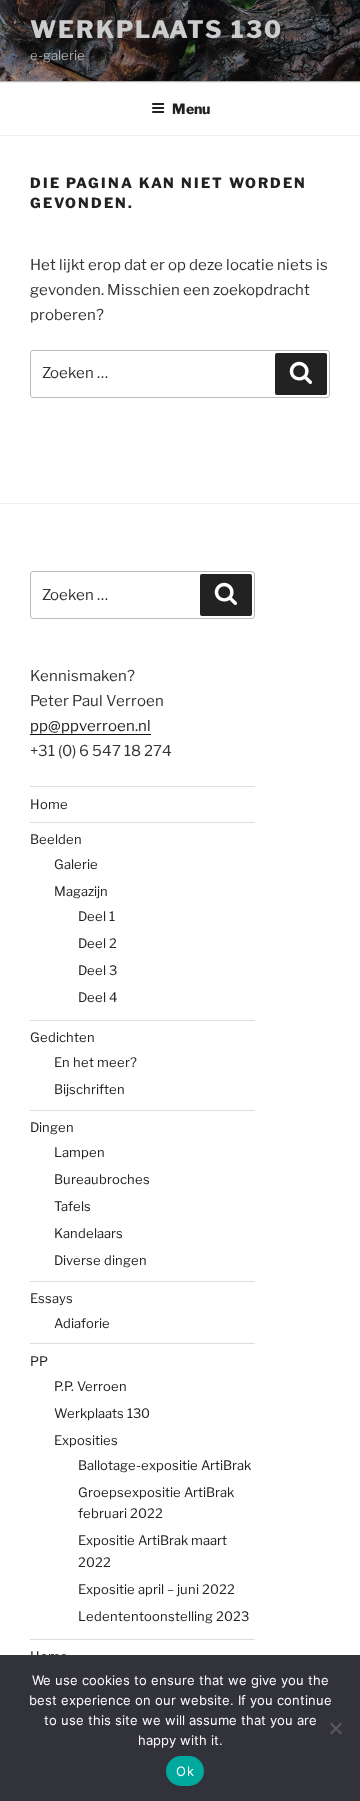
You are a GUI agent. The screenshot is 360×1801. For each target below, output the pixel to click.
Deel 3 (97, 970)
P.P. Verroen (90, 1386)
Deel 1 (96, 916)
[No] (335, 1728)
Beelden (56, 839)
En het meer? (95, 1062)
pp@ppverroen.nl (90, 726)
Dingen (52, 1127)
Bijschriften (89, 1089)
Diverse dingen (100, 1260)
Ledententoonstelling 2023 (163, 1616)
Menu (191, 108)
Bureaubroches (102, 1179)
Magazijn (81, 891)
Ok (185, 1771)
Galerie (76, 864)
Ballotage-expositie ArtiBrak (164, 1465)
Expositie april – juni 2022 (156, 1589)
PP (39, 1361)
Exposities (86, 1440)
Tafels (72, 1206)
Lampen (79, 1152)
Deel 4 (97, 997)
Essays (51, 1298)
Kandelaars (88, 1233)
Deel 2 (97, 943)
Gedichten (62, 1037)
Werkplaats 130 (156, 29)
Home (49, 804)
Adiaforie (82, 1323)
